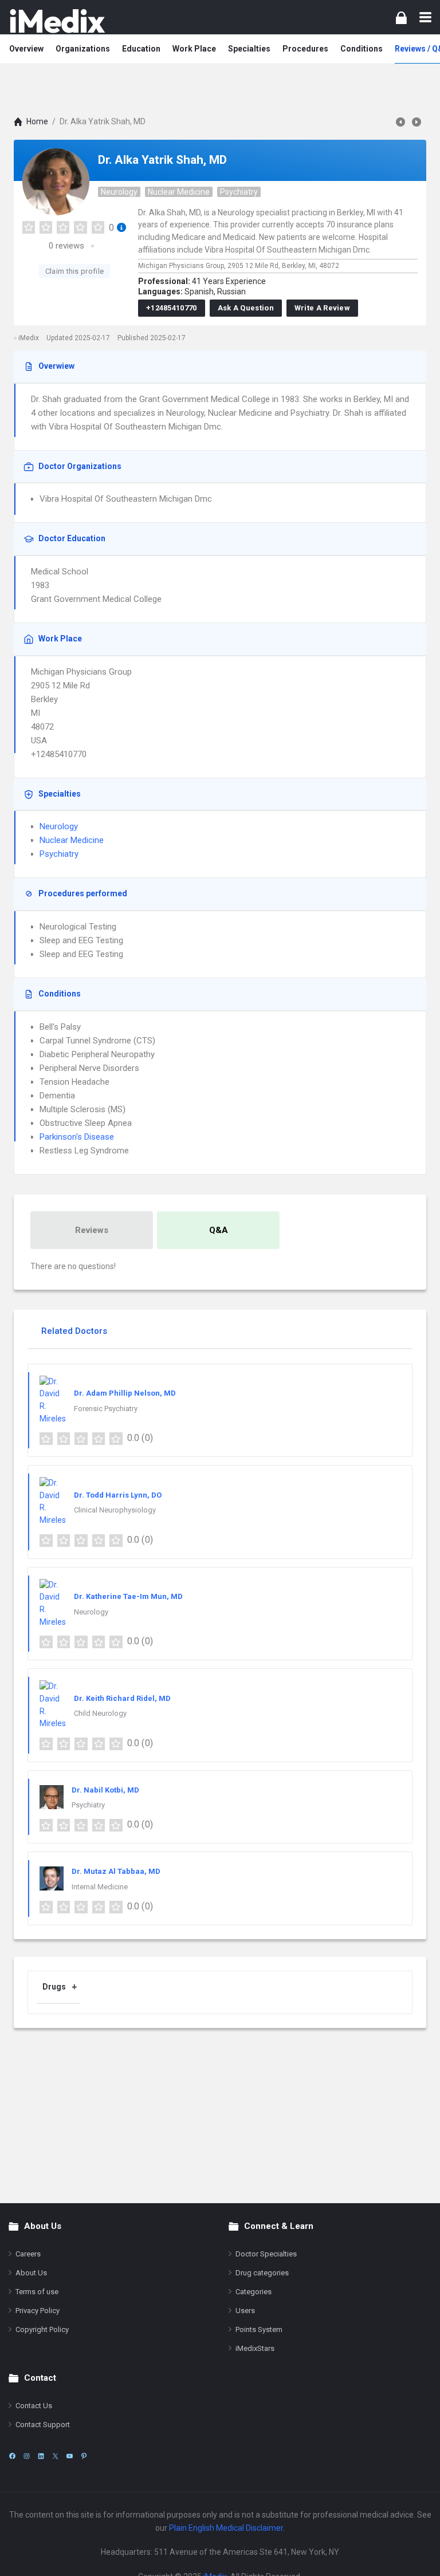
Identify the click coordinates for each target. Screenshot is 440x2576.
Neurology (119, 192)
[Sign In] (401, 17)
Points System (259, 2329)
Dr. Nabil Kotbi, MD (105, 1790)
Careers (28, 2254)
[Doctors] (57, 21)
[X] (55, 2456)
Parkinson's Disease (77, 1137)
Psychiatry (239, 192)
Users (245, 2311)
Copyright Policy (42, 2329)
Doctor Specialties (266, 2254)
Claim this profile (74, 271)
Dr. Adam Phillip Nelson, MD (125, 1393)
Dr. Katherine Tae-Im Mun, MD (128, 1596)
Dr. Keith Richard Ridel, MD (122, 1698)
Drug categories (262, 2273)
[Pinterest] (84, 2456)
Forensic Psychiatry (106, 1409)
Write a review (322, 308)
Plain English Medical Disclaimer (226, 2528)
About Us (31, 2273)
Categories (254, 2292)
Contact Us (34, 2406)
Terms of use (37, 2292)
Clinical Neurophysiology (115, 1510)
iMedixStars (255, 2348)
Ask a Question (246, 308)
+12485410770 (172, 308)
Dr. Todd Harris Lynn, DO (118, 1495)
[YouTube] (70, 2456)
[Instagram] (27, 2456)
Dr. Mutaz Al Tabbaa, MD (116, 1871)
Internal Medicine (100, 1887)
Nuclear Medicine (179, 192)
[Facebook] (12, 2456)
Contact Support (43, 2425)
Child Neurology (100, 1713)
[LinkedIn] (41, 2456)
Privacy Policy (38, 2311)
